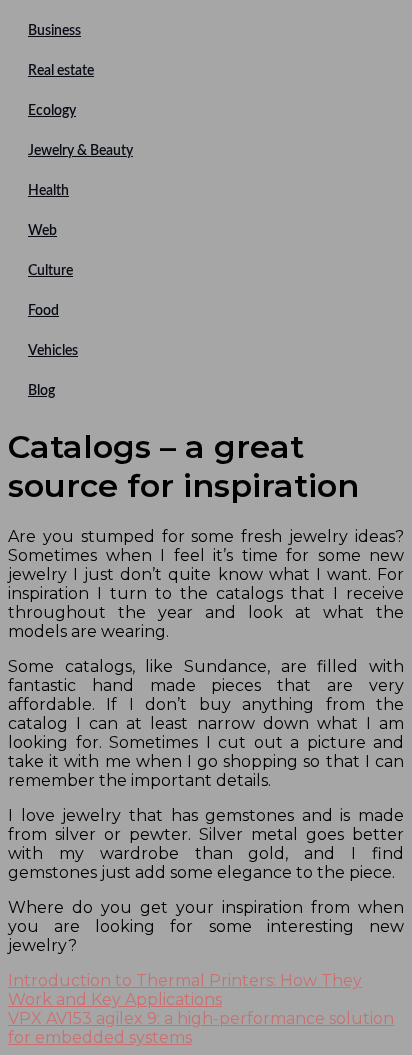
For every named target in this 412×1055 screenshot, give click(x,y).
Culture (50, 271)
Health (48, 191)
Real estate (61, 71)
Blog (41, 391)
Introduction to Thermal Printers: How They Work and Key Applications (185, 990)
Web (42, 231)
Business (54, 31)
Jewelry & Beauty (80, 151)
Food (43, 311)
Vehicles (53, 351)
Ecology (52, 111)
